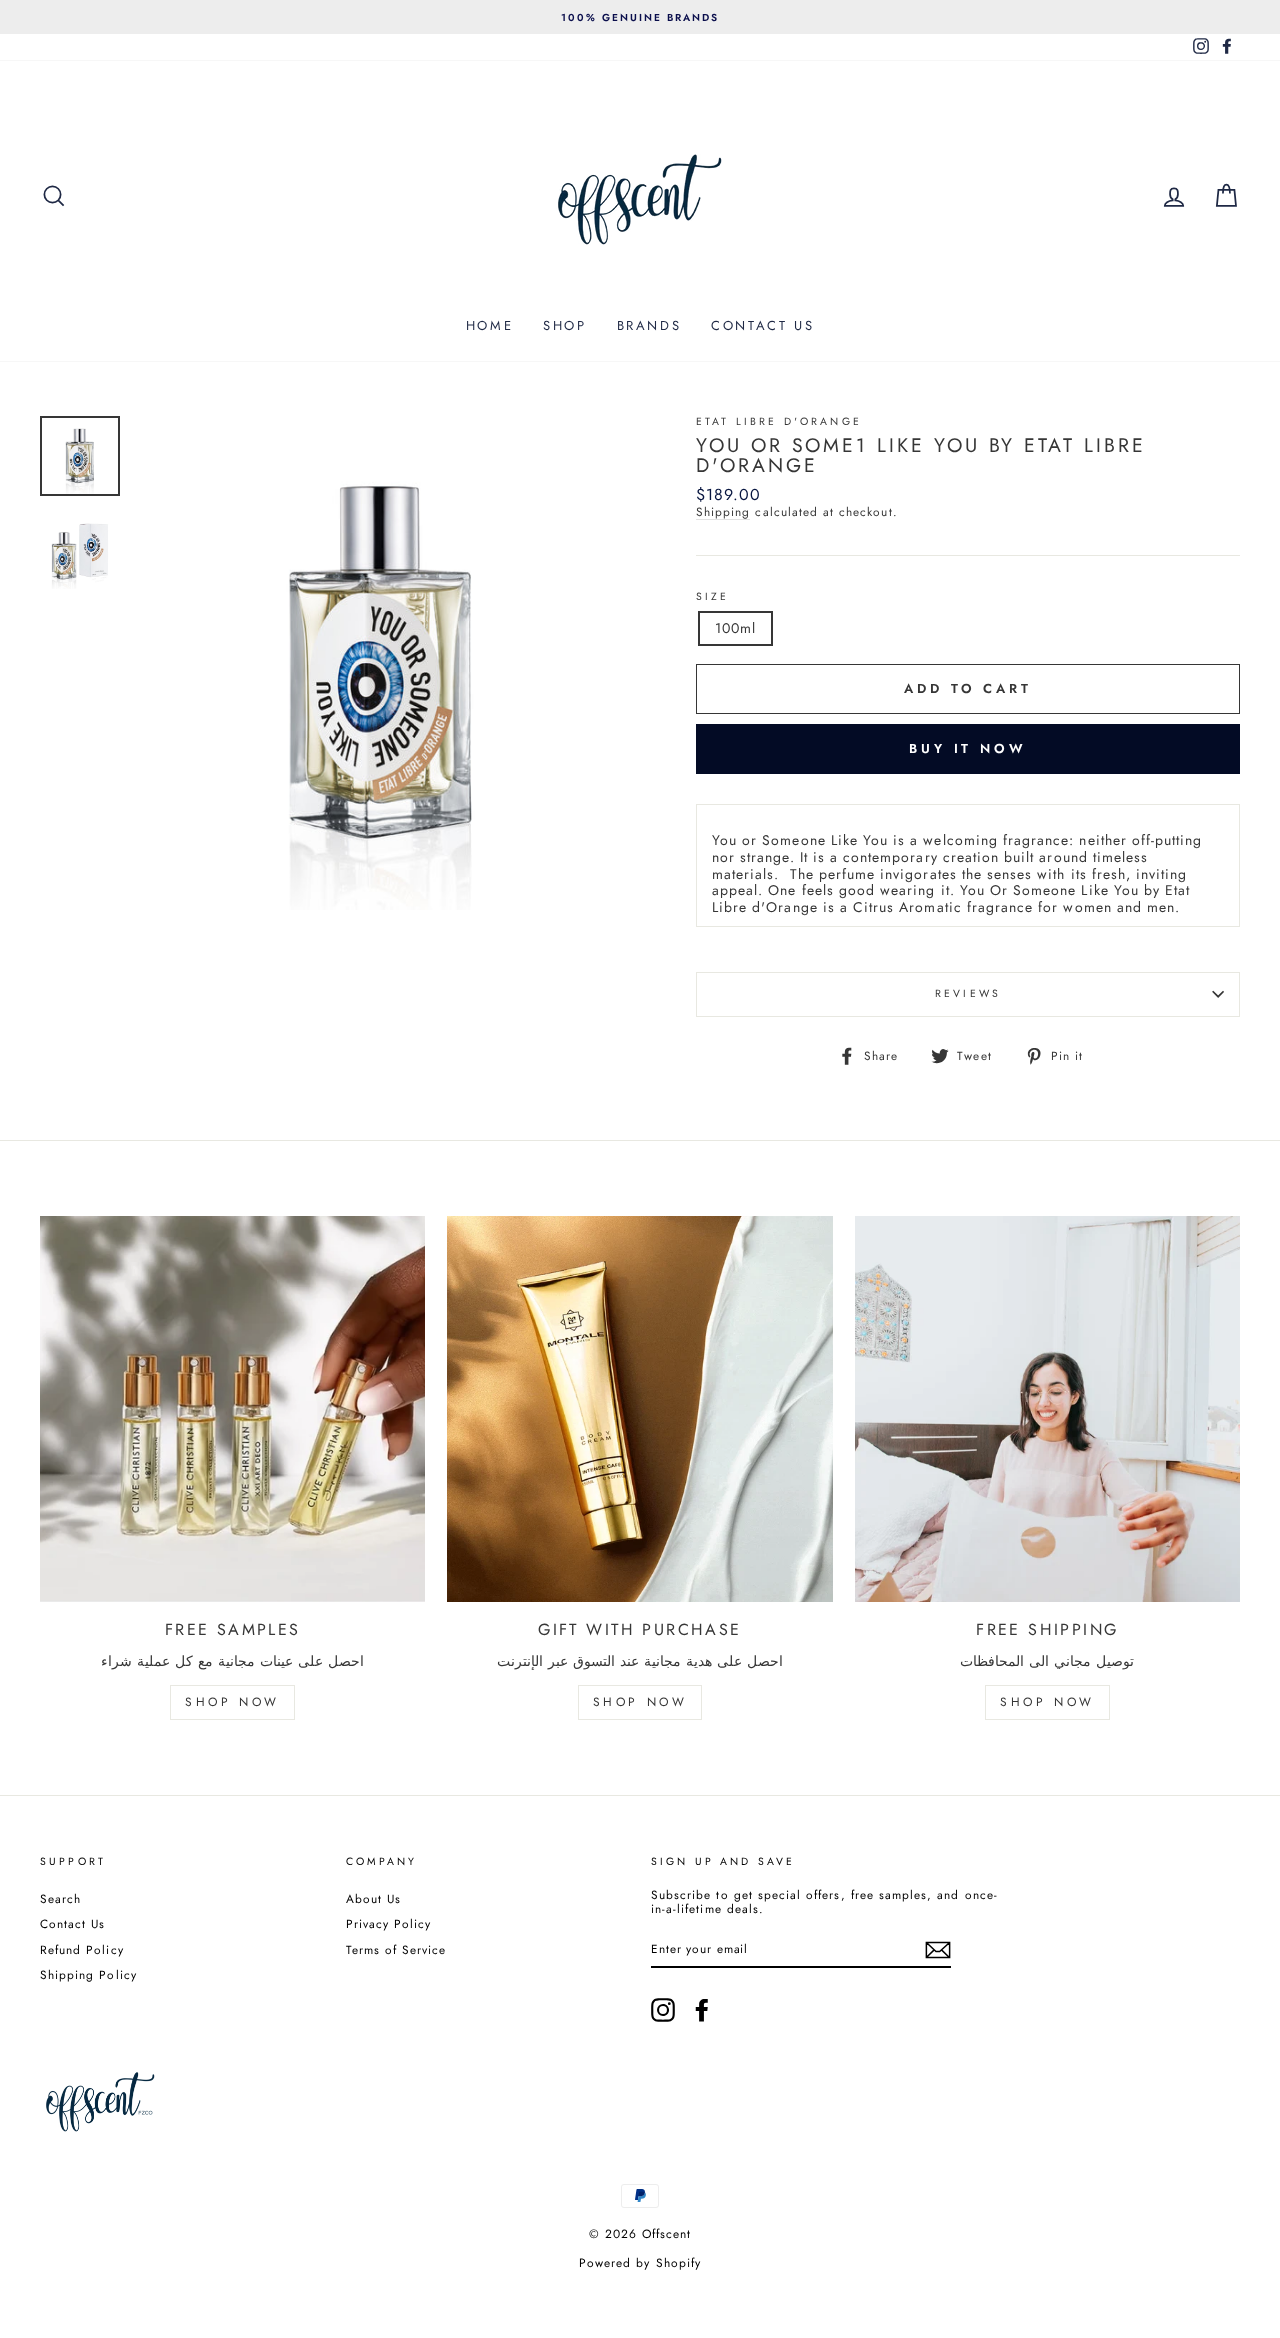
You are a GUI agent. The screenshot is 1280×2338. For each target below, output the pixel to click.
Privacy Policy (389, 1923)
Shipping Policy (88, 1974)
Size (713, 597)
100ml (735, 628)
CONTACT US (762, 325)
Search (60, 1898)
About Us (373, 1898)
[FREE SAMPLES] (232, 1408)
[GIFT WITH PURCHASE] (639, 1408)
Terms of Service (396, 1949)
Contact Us (73, 1923)
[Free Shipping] (1047, 1408)
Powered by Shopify (640, 2263)
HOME (489, 325)
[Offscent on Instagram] (663, 2010)
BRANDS (649, 325)
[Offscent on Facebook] (702, 2010)
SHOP (564, 325)
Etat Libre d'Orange (779, 421)
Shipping (723, 512)
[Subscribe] (938, 1950)
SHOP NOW (232, 1702)
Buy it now (968, 748)
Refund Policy (82, 1949)
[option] (640, 17)
